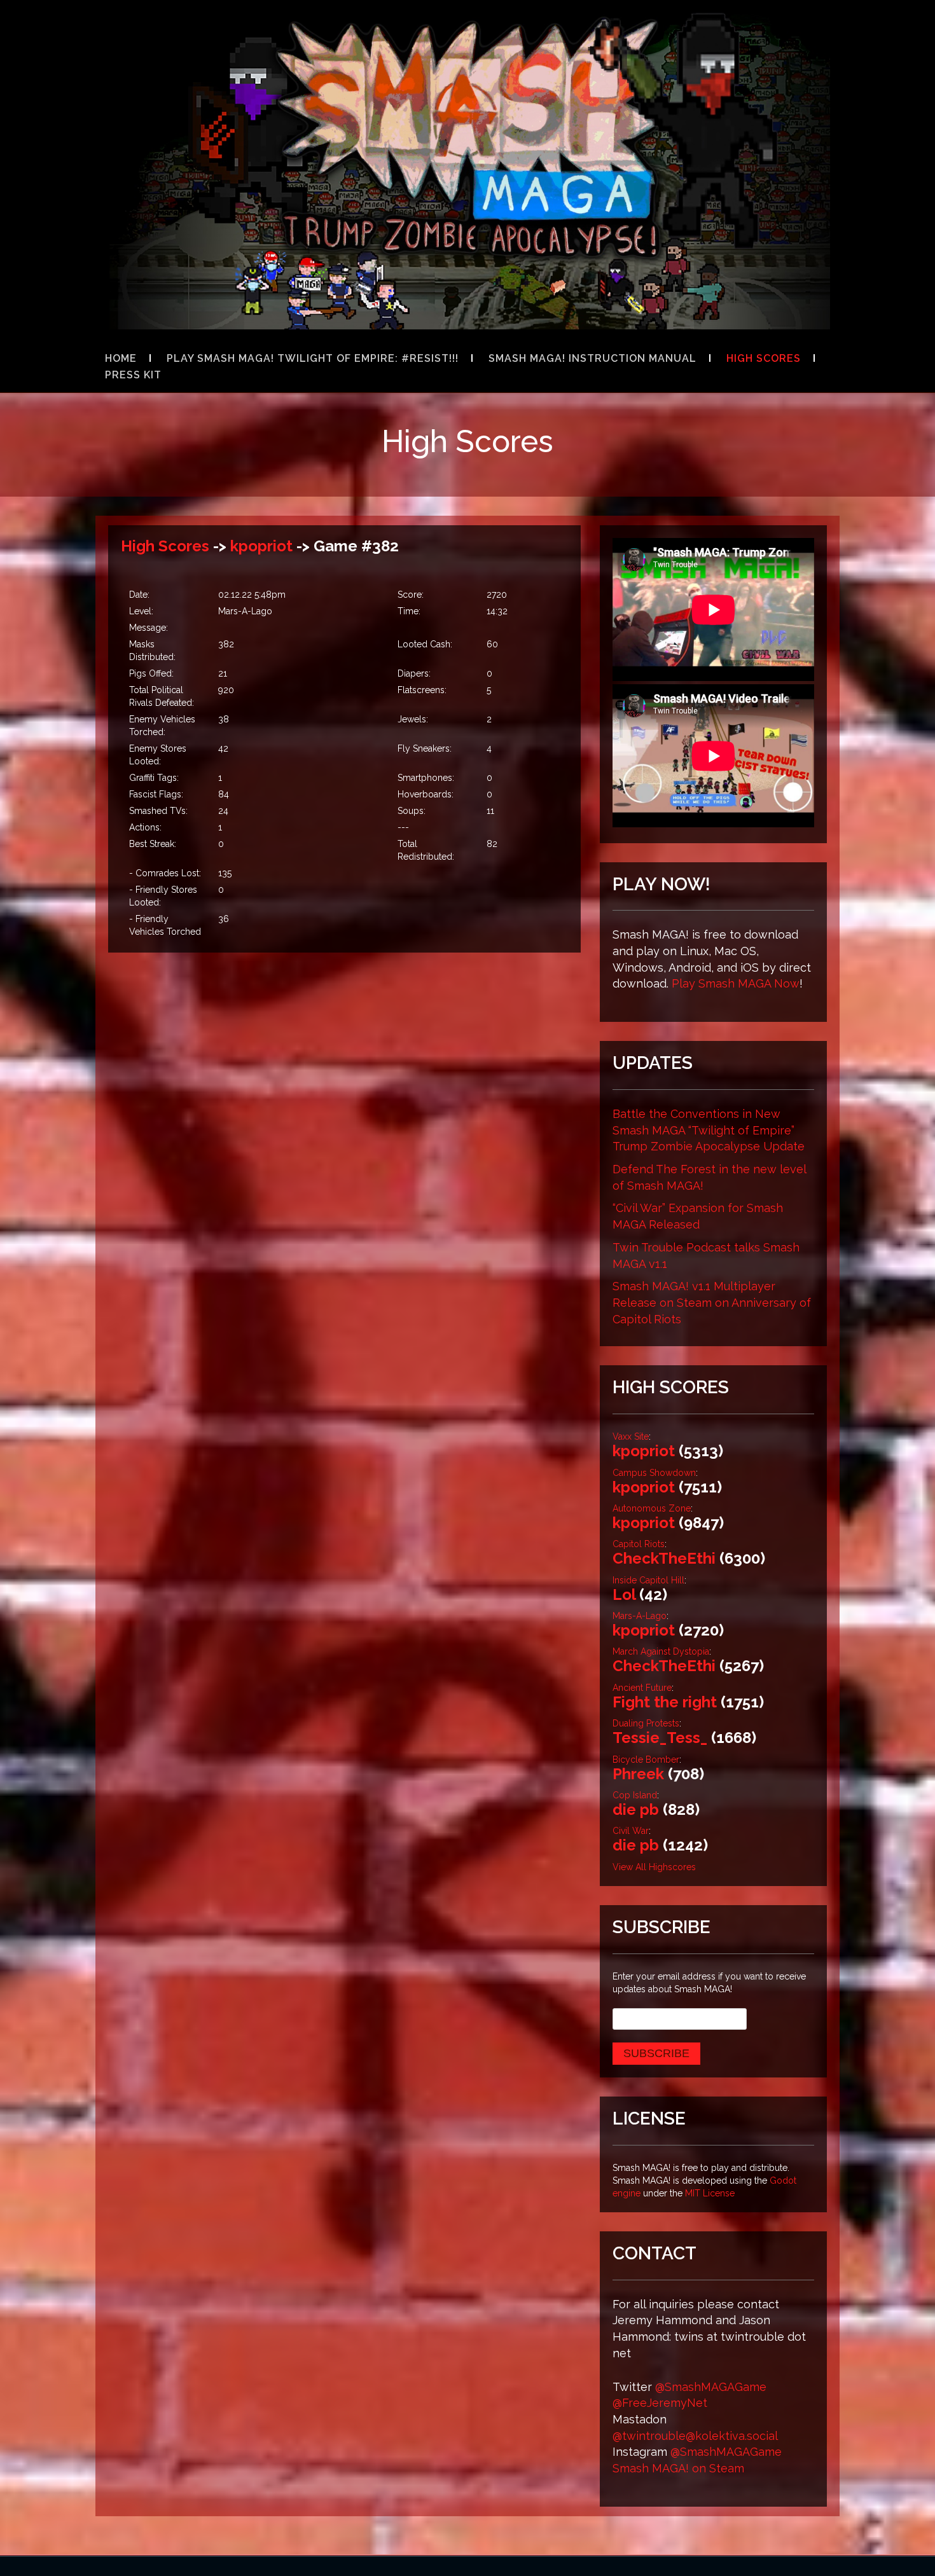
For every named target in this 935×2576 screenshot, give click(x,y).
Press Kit (133, 375)
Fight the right (665, 1702)
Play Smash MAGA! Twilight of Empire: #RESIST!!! (313, 358)
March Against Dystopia (661, 1651)
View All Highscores (654, 1867)
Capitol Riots (639, 1544)
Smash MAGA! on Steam (678, 2468)
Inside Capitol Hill (648, 1580)
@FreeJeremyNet (660, 2403)
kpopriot (261, 546)
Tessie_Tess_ (660, 1738)
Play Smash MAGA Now (736, 983)
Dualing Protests (646, 1723)
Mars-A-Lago (640, 1616)
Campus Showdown (654, 1473)
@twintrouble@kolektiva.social (695, 2436)
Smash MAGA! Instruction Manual (592, 358)
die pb (636, 1809)
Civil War (631, 1831)
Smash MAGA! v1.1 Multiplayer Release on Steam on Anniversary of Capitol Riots (712, 1302)
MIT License (710, 2193)
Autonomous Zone (652, 1508)
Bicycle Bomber (646, 1760)
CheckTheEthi (664, 1558)
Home (121, 358)
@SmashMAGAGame (711, 2387)
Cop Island (635, 1795)
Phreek (638, 1774)
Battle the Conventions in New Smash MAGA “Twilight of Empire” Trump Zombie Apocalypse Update (709, 1130)
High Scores (764, 358)
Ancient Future (642, 1688)
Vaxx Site (631, 1436)
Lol (624, 1595)
